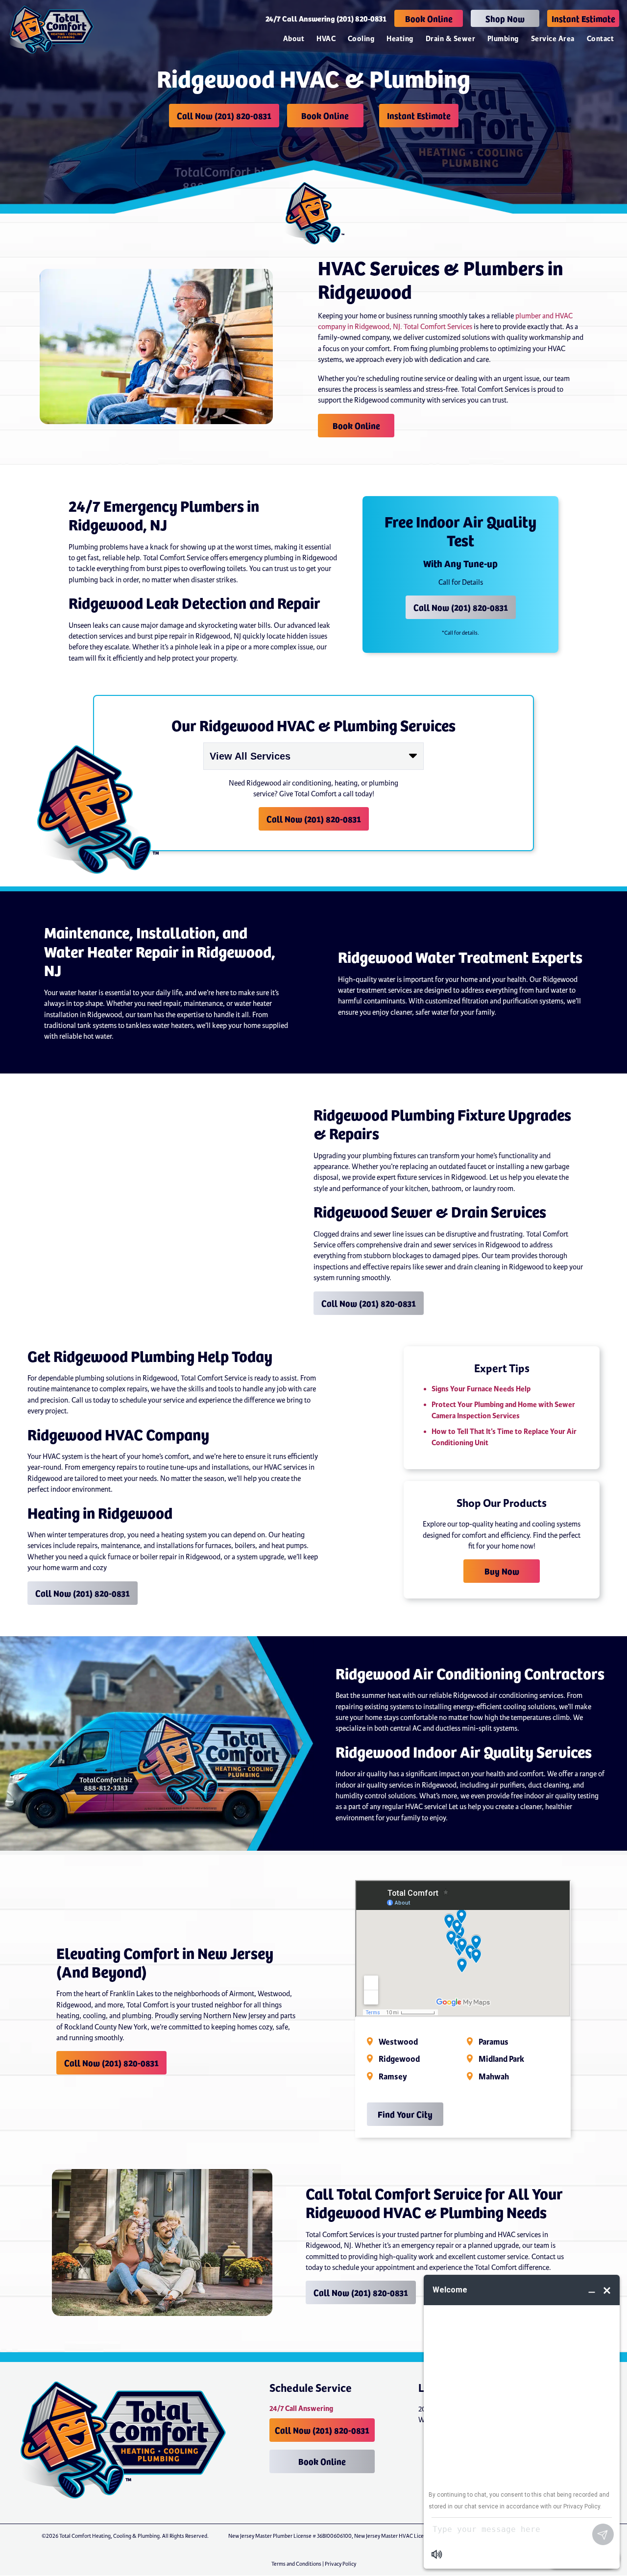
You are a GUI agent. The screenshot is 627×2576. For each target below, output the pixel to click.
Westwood (398, 2042)
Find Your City (405, 2114)
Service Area (553, 39)
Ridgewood (399, 2059)
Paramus (494, 2042)
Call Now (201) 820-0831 (224, 115)
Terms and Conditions (296, 2564)
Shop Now (505, 18)
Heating (400, 39)
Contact (600, 39)
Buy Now (502, 1571)
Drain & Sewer (450, 39)
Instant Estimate (583, 18)
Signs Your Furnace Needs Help (481, 1389)
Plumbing (503, 39)
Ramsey (393, 2077)
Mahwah (494, 2077)
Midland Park (501, 2059)
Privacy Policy (340, 2564)
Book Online (429, 18)
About (294, 39)
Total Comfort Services (438, 327)
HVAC (326, 39)
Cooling (361, 39)
